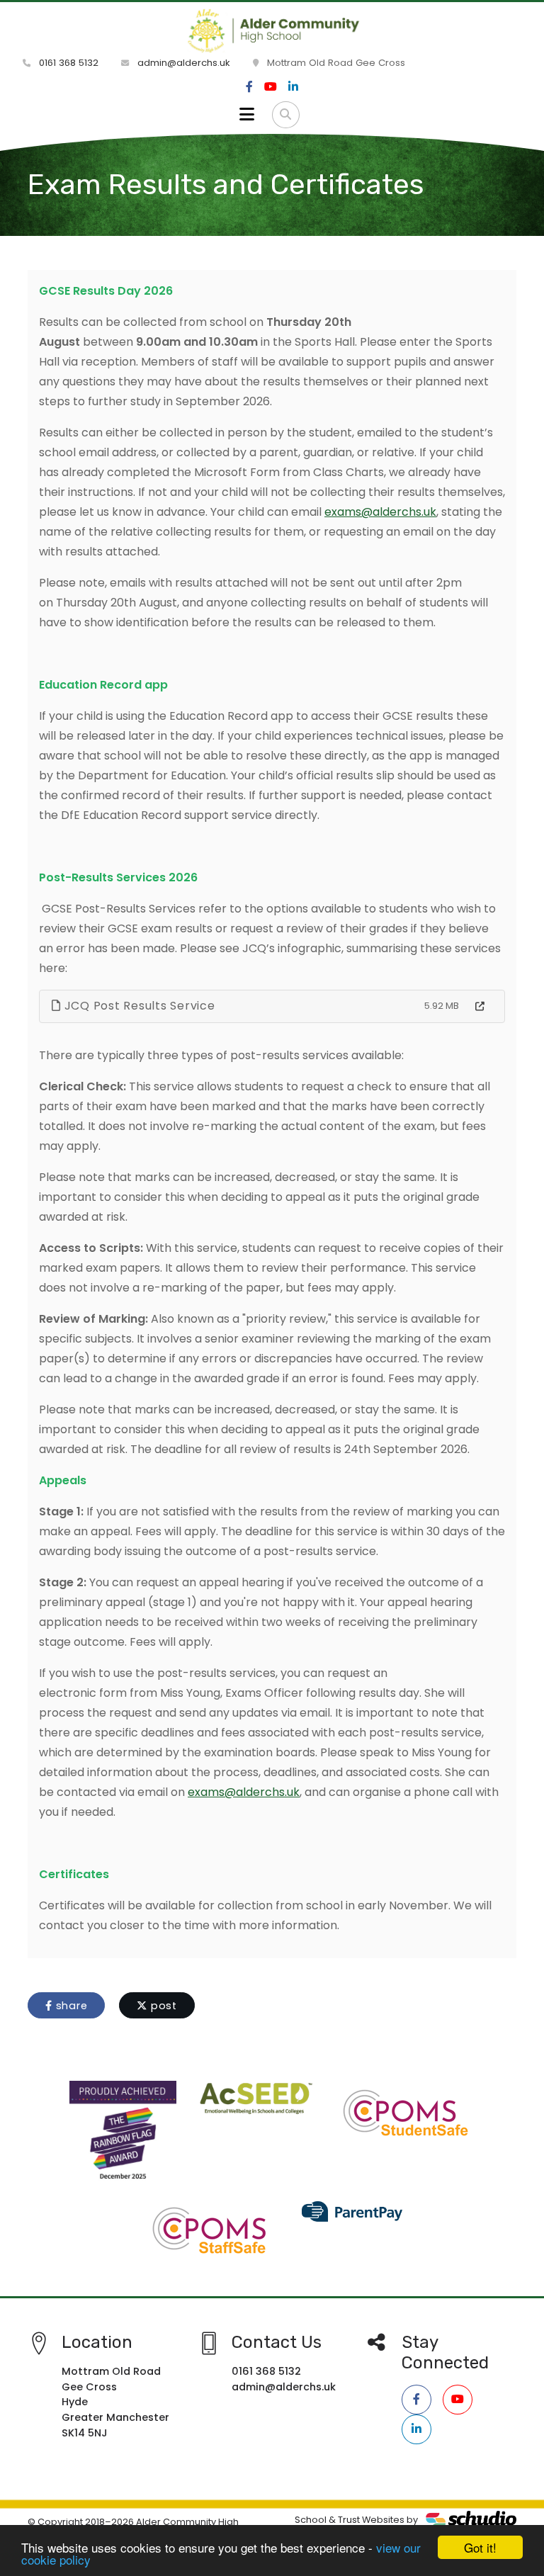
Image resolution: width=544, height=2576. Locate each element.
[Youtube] (271, 87)
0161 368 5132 (67, 63)
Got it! (480, 2547)
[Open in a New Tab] (480, 1007)
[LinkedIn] (293, 87)
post (162, 2006)
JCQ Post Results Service (138, 1006)
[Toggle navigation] (247, 115)
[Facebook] (249, 87)
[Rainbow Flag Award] (123, 2134)
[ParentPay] (353, 2210)
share (70, 2006)
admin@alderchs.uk (182, 63)
